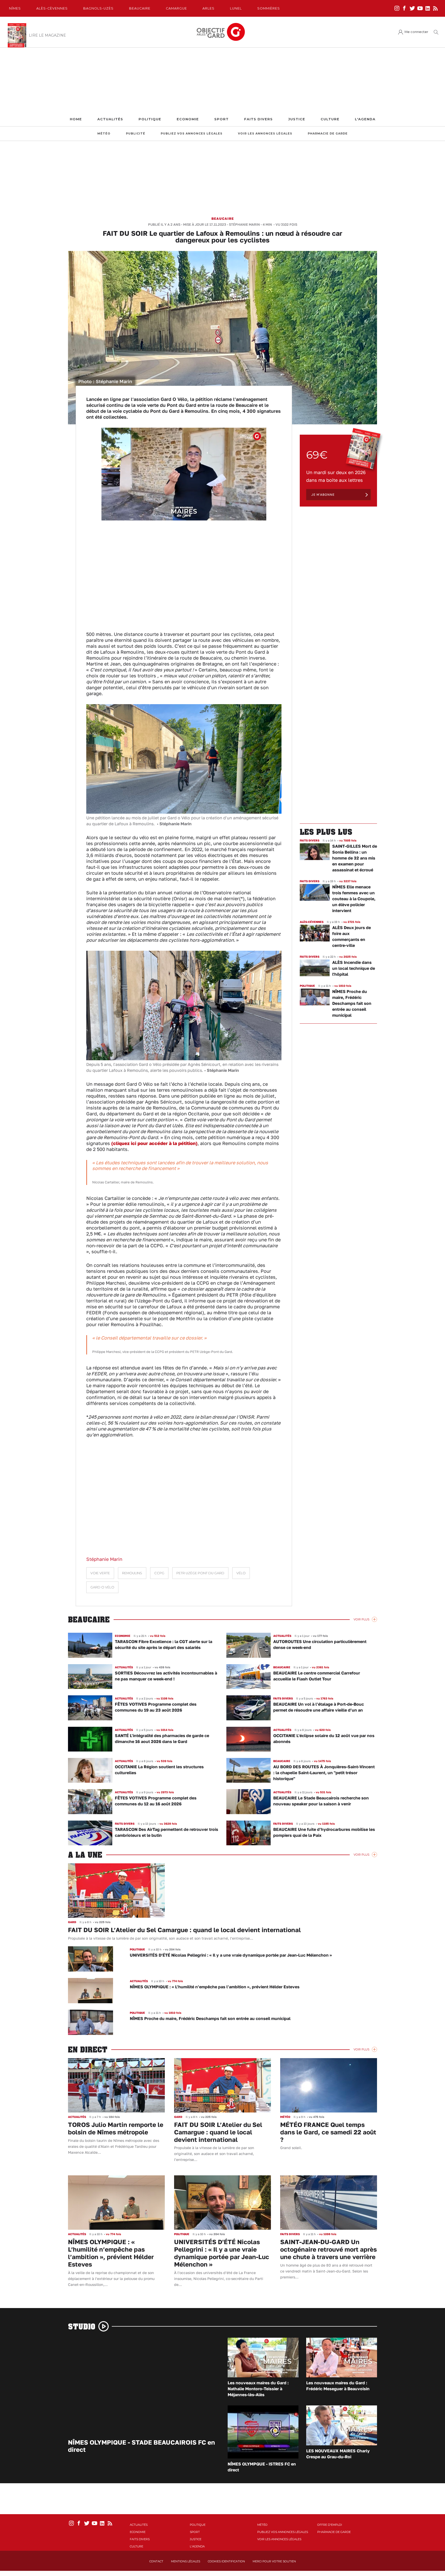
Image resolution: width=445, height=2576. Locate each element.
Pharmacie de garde (328, 134)
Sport (221, 119)
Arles (208, 8)
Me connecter (416, 32)
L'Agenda (365, 119)
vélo (241, 1573)
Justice (297, 119)
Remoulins (132, 1573)
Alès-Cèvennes (52, 8)
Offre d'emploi (330, 2525)
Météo (104, 134)
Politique (150, 119)
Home (76, 119)
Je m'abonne (323, 495)
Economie (188, 119)
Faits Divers (258, 119)
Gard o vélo (102, 1587)
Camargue (176, 8)
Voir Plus (361, 1619)
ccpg (159, 1573)
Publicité (136, 134)
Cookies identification (226, 2561)
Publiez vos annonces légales (192, 134)
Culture (330, 119)
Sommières (269, 8)
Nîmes (15, 8)
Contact (156, 2561)
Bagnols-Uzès (98, 8)
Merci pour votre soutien (274, 2561)
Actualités (110, 119)
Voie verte (100, 1573)
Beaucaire (140, 8)
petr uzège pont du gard (200, 1573)
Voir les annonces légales (265, 134)
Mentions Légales (186, 2561)
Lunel (236, 8)
